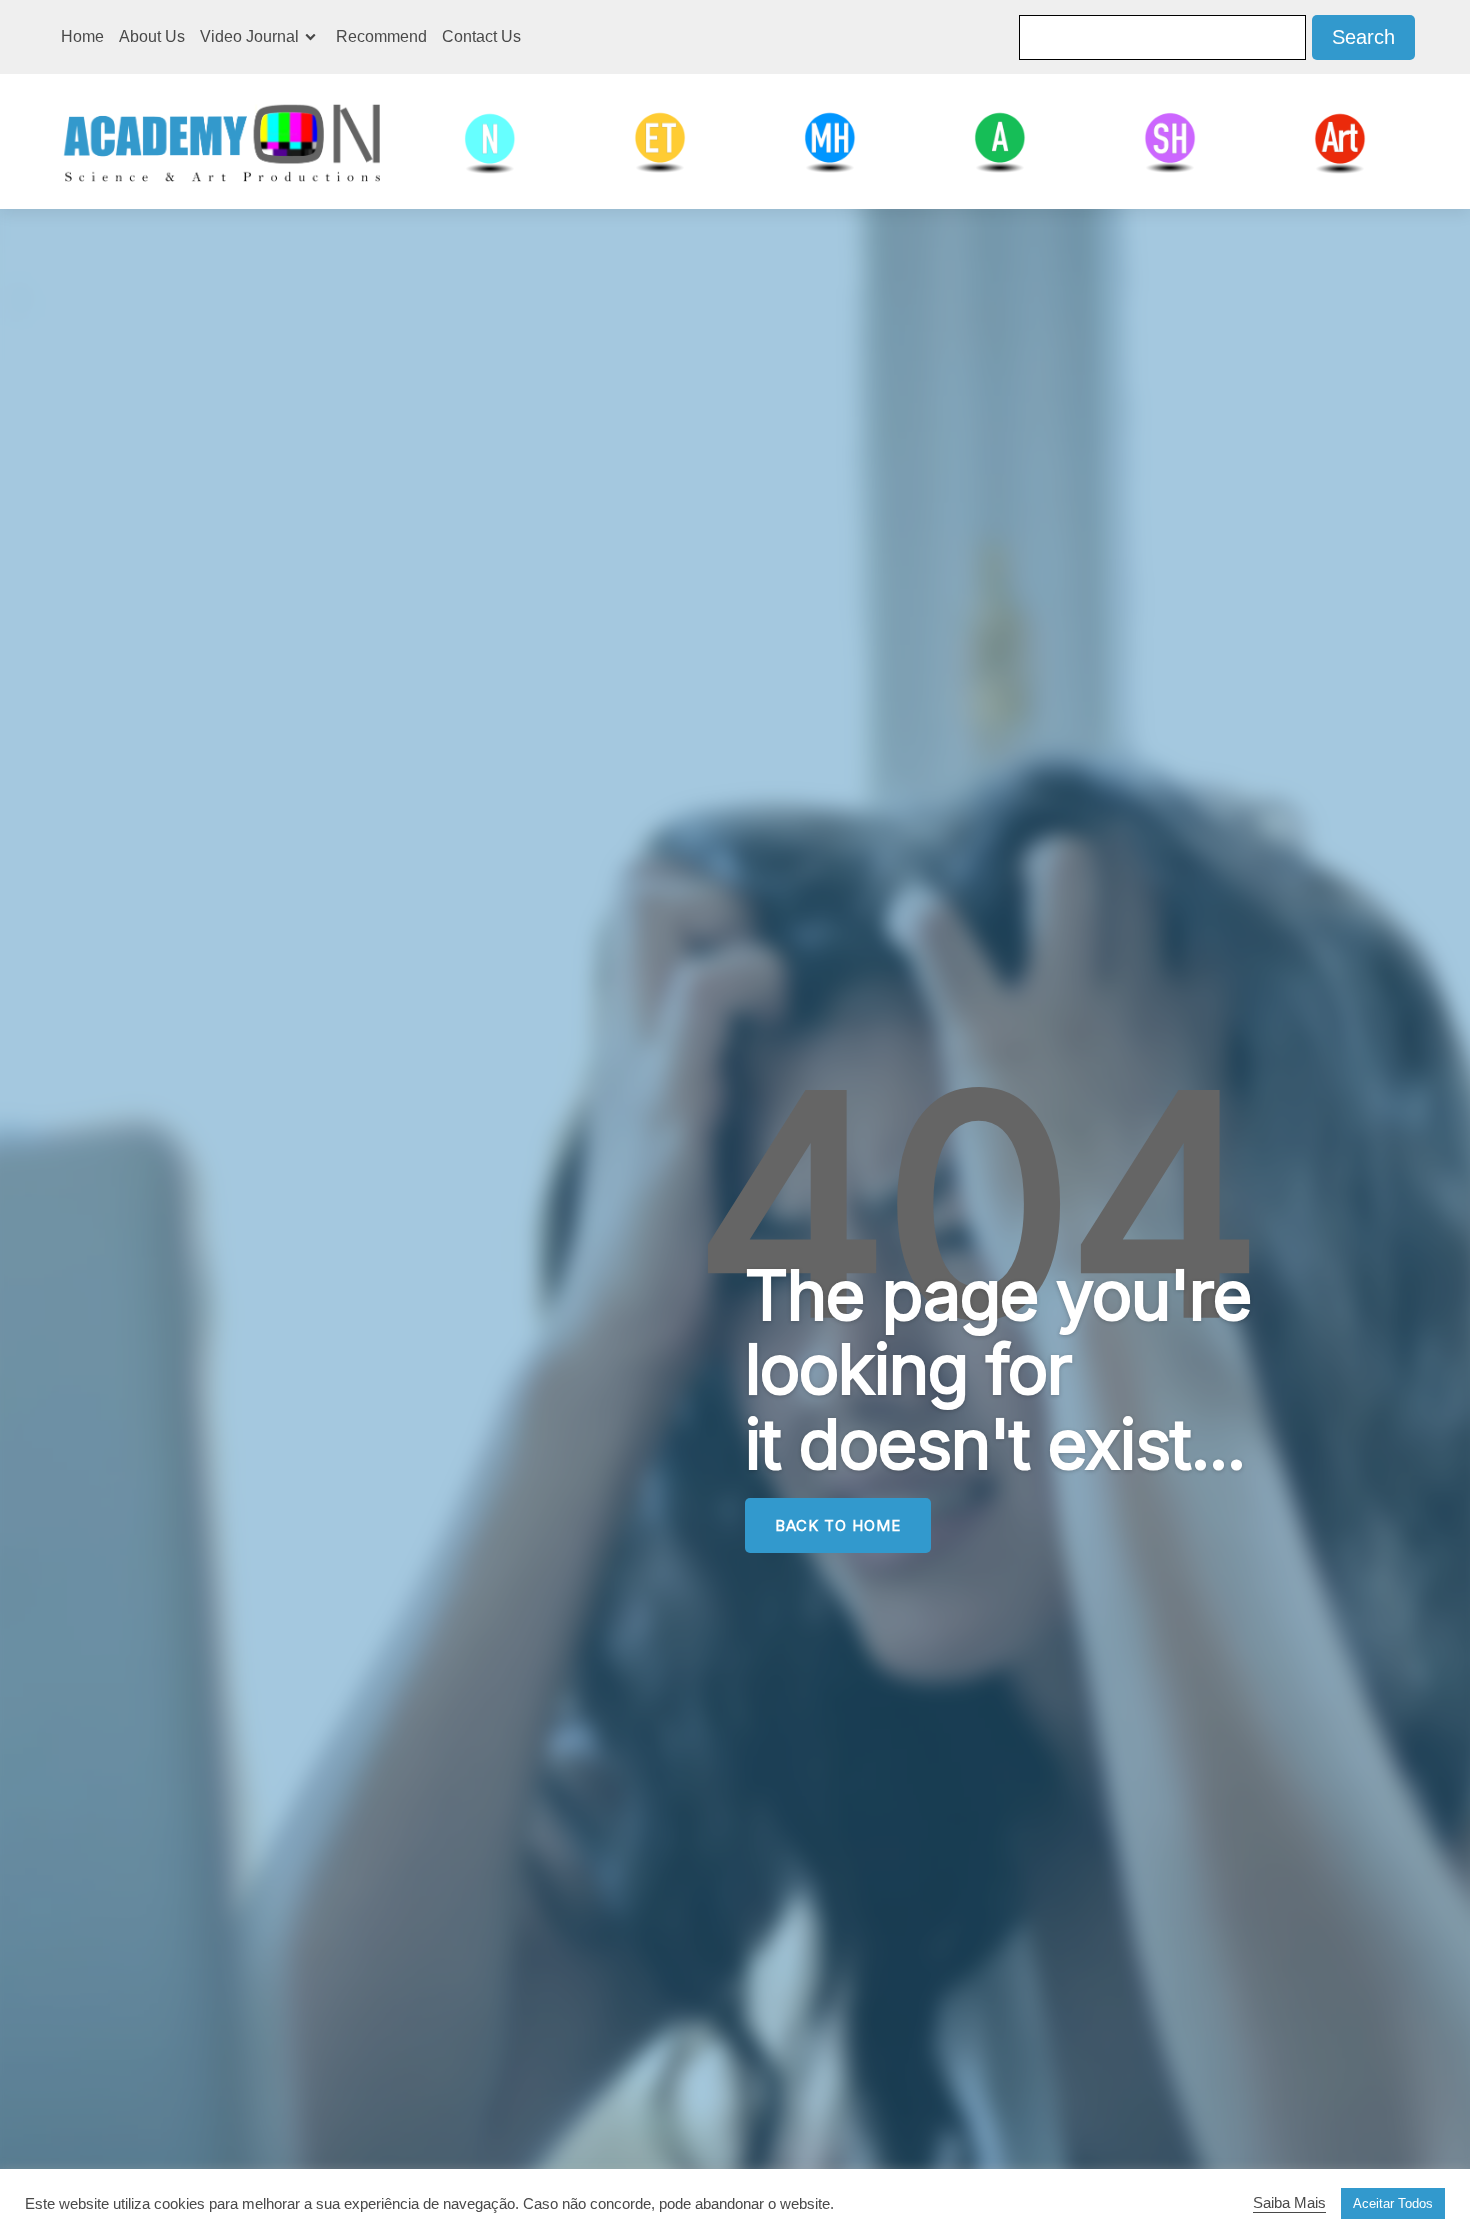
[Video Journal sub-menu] (314, 37)
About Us (152, 36)
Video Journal (249, 36)
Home (82, 36)
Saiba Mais (1289, 2203)
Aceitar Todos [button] (1393, 2203)
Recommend (381, 36)
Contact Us (481, 36)
